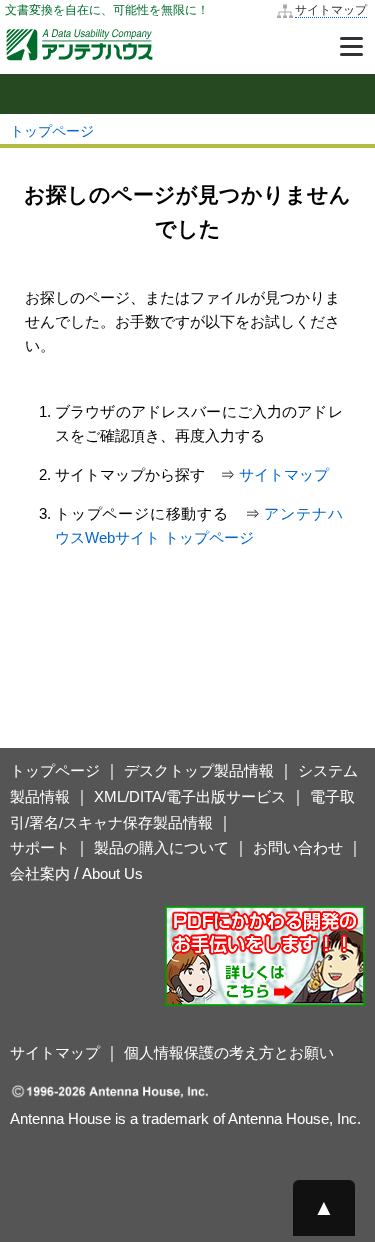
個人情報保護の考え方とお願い (229, 1052)
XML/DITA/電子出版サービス (190, 796)
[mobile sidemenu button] (187, 94)
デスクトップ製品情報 (199, 770)
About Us (112, 873)
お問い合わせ (298, 847)
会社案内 (40, 873)
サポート (40, 847)
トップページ (52, 131)
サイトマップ (331, 10)
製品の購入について (161, 847)
